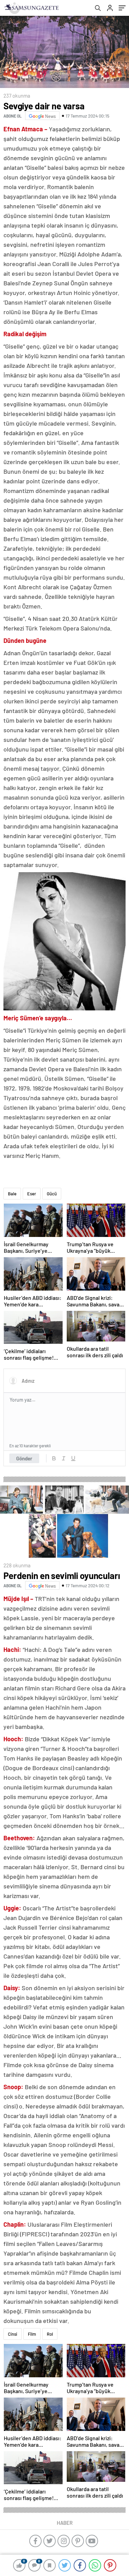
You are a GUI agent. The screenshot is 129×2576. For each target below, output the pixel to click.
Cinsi (13, 2334)
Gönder (24, 1458)
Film (32, 2334)
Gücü (52, 1194)
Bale (12, 1194)
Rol (50, 2334)
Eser (32, 1194)
